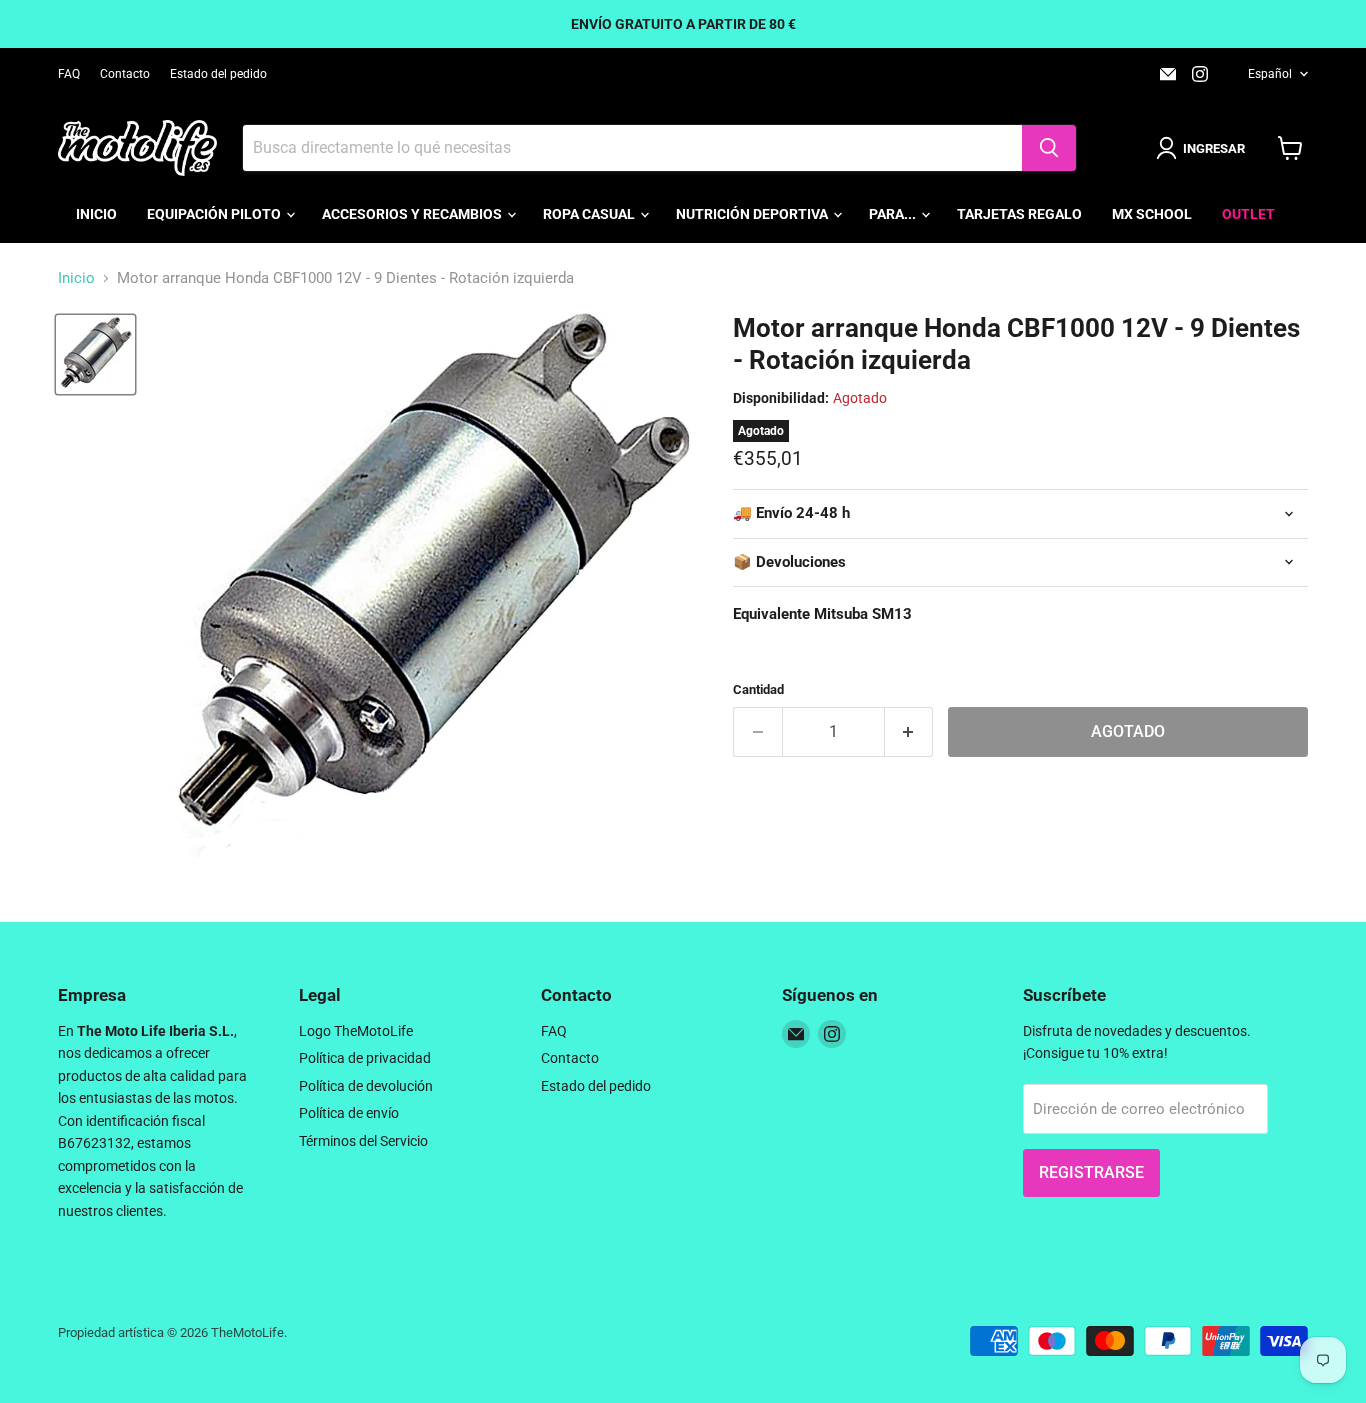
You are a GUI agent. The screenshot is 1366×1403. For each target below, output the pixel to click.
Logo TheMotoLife (356, 1031)
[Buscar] (1049, 148)
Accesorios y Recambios (413, 214)
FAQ (69, 74)
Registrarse (1091, 1172)
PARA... (894, 214)
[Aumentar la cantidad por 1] (909, 732)
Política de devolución (366, 1086)
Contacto (125, 74)
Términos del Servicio (363, 1141)
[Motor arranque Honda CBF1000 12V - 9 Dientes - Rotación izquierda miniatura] (95, 354)
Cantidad (758, 689)
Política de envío (349, 1113)
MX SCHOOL (1152, 214)
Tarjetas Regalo (1019, 214)
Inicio (96, 214)
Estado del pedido (218, 74)
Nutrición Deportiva (753, 214)
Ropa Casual (590, 214)
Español (1270, 74)
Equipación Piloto (215, 214)
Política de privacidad (365, 1058)
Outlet (1248, 214)
